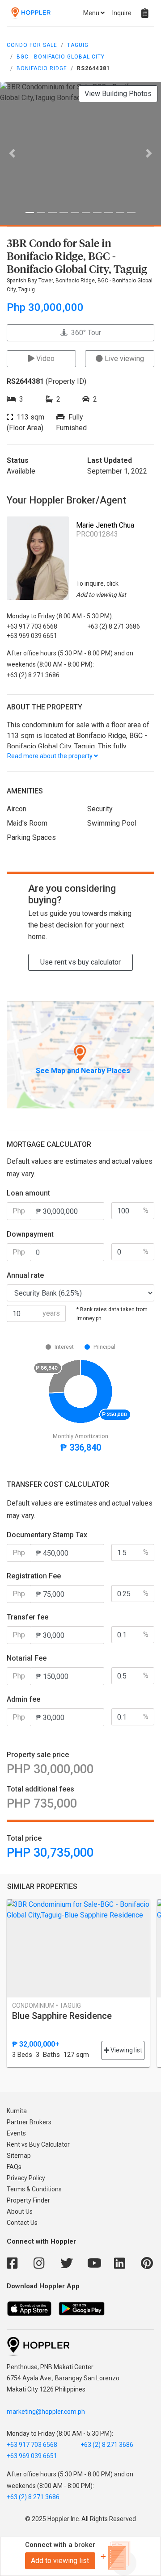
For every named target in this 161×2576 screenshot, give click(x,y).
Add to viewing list (60, 2561)
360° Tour (84, 333)
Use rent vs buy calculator (80, 962)
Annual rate (25, 1275)
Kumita (17, 2111)
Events (16, 2133)
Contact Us (22, 2223)
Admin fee (23, 1699)
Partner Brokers (29, 2122)
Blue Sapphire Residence (62, 2016)
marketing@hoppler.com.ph (46, 2412)
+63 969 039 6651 (32, 2456)
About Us (20, 2211)
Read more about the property (51, 756)
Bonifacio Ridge (42, 68)
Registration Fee (34, 1576)
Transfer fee (28, 1617)
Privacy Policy (26, 2178)
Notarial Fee (27, 1658)
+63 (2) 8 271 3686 (107, 2445)
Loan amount (28, 1193)
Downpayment (30, 1234)
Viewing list (126, 2050)
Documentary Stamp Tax (47, 1535)
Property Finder (28, 2200)
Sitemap (19, 2156)
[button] (12, 153)
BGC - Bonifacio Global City (61, 57)
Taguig (78, 45)
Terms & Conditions (34, 2189)
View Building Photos (118, 94)
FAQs (14, 2167)
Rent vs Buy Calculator (38, 2144)
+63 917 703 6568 (32, 2445)
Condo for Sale (32, 45)
